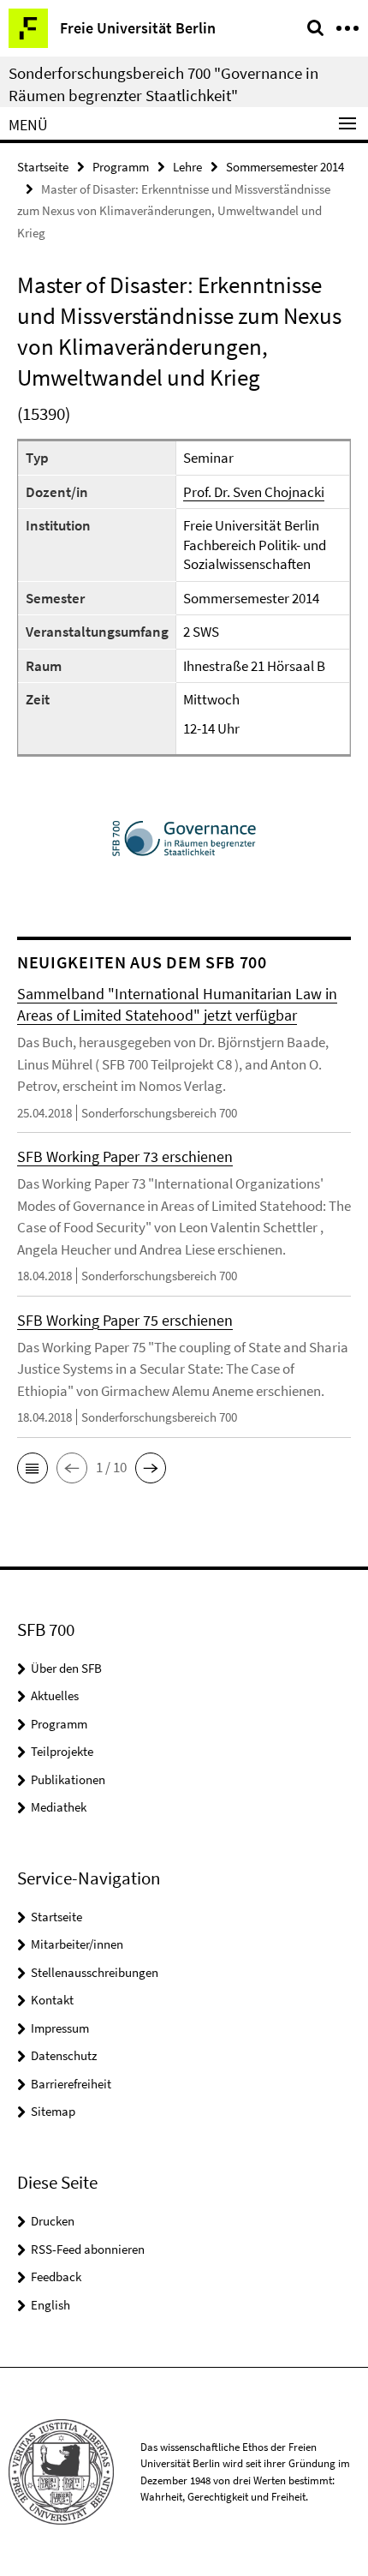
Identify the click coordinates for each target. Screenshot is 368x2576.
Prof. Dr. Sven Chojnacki (254, 492)
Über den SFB (66, 1668)
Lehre (187, 167)
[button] (33, 1468)
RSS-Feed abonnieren (88, 2249)
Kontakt (52, 2000)
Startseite (43, 167)
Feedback (56, 2276)
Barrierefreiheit (71, 2084)
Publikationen (68, 1779)
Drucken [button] (53, 2221)
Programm (121, 167)
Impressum (60, 2028)
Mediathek (59, 1807)
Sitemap (53, 2111)
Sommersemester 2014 (285, 167)
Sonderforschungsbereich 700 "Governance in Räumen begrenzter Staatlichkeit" (163, 84)
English (50, 2305)
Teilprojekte (62, 1751)
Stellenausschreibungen (95, 1972)
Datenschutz (64, 2055)
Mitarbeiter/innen (77, 1944)
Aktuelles (55, 1695)
